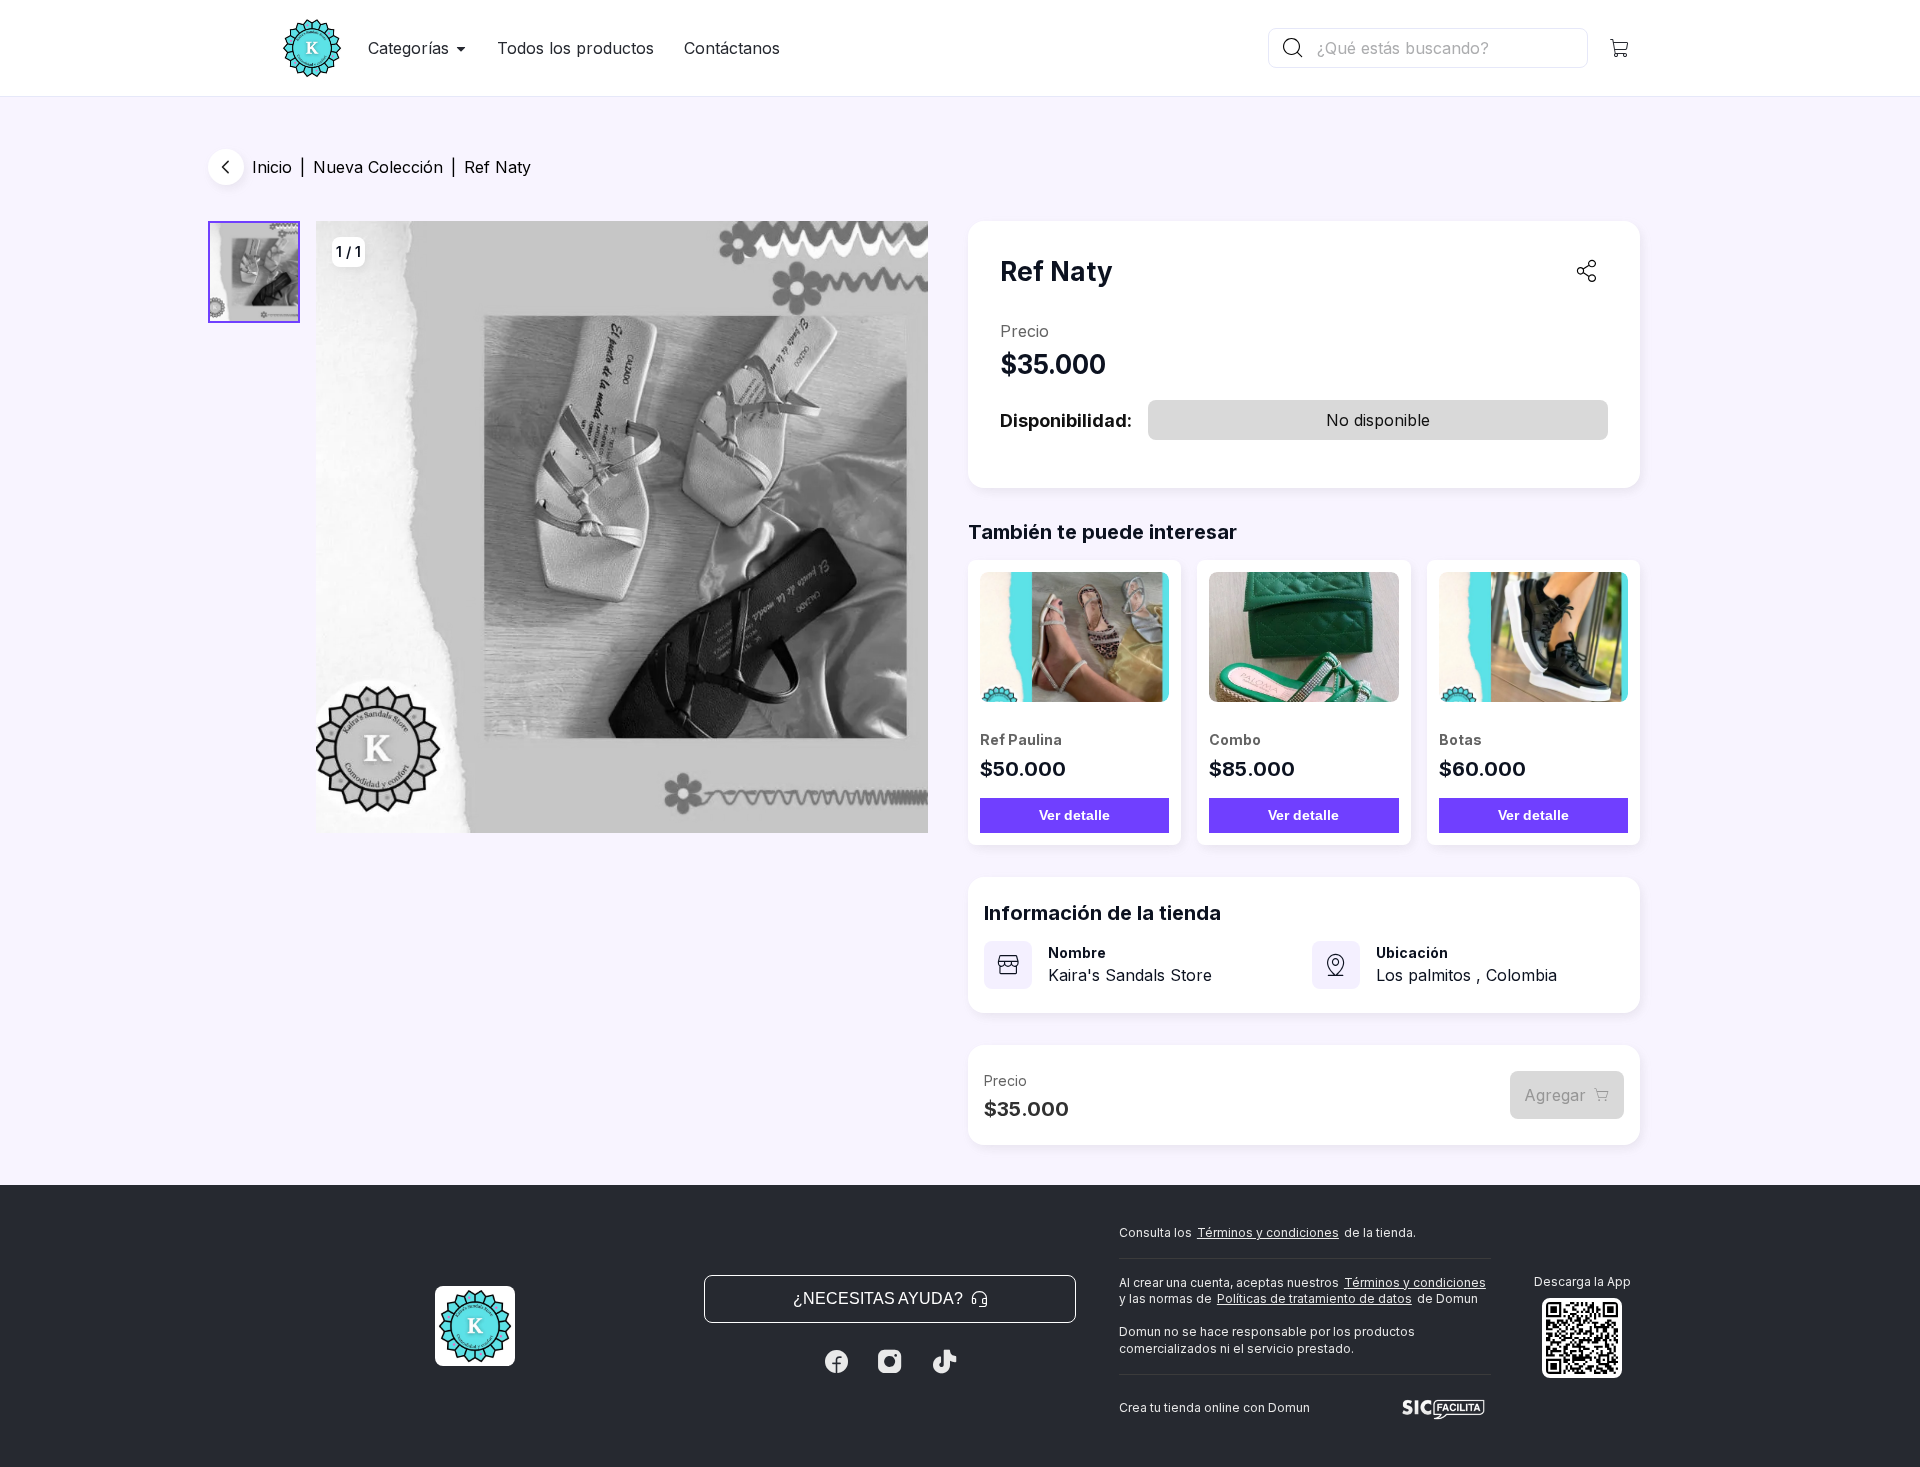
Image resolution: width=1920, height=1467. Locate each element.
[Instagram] (890, 1362)
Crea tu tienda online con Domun (1214, 1407)
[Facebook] (836, 1362)
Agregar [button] (1555, 1095)
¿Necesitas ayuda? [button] (878, 1298)
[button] (1620, 48)
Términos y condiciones (1268, 1232)
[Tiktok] (944, 1362)
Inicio (272, 167)
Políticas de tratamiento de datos (1314, 1298)
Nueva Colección (378, 167)
